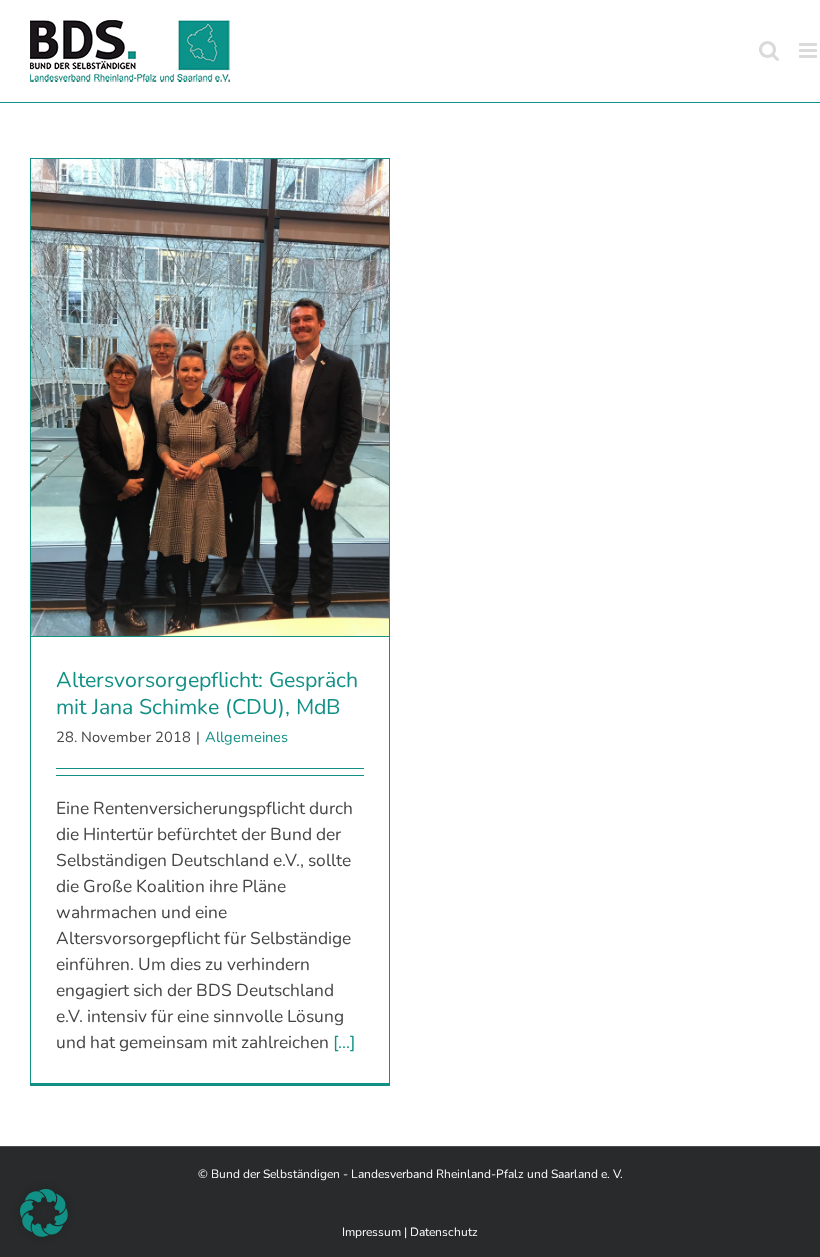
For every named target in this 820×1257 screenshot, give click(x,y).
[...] (344, 1042)
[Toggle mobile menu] (809, 50)
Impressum (371, 1232)
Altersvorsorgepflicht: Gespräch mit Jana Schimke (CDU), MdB (207, 693)
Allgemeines (246, 737)
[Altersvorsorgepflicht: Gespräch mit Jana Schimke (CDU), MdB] (210, 397)
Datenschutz (444, 1232)
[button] (44, 1213)
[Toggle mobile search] (769, 50)
